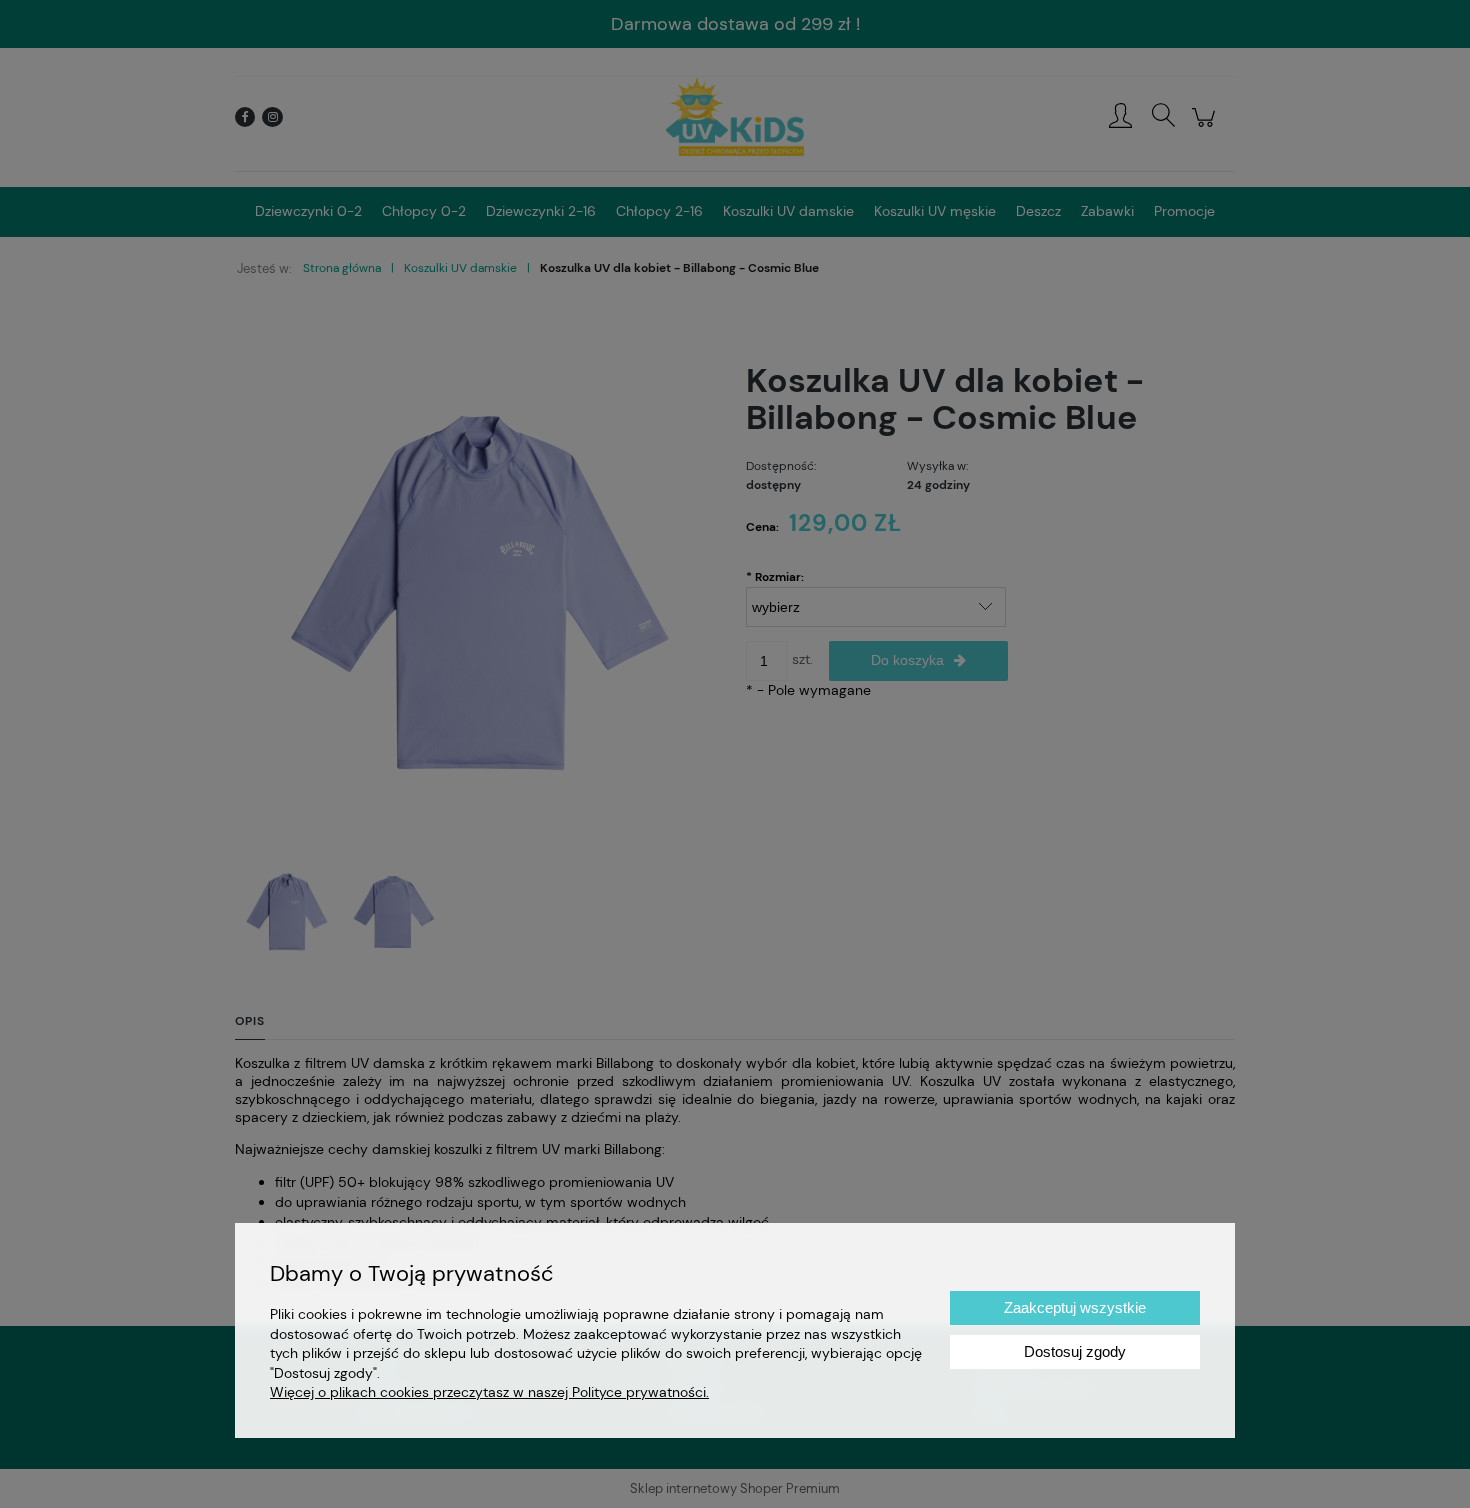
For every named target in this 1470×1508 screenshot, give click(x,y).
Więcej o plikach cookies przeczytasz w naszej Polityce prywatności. (489, 1392)
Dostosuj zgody (1075, 1351)
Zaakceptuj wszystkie (1075, 1307)
